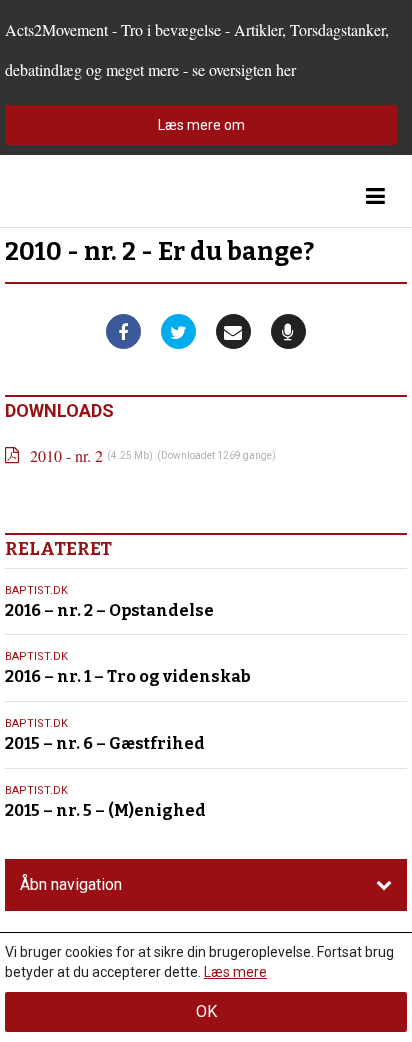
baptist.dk (36, 590)
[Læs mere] (288, 331)
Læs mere (235, 972)
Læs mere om (201, 125)
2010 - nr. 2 (66, 455)
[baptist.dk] (105, 196)
